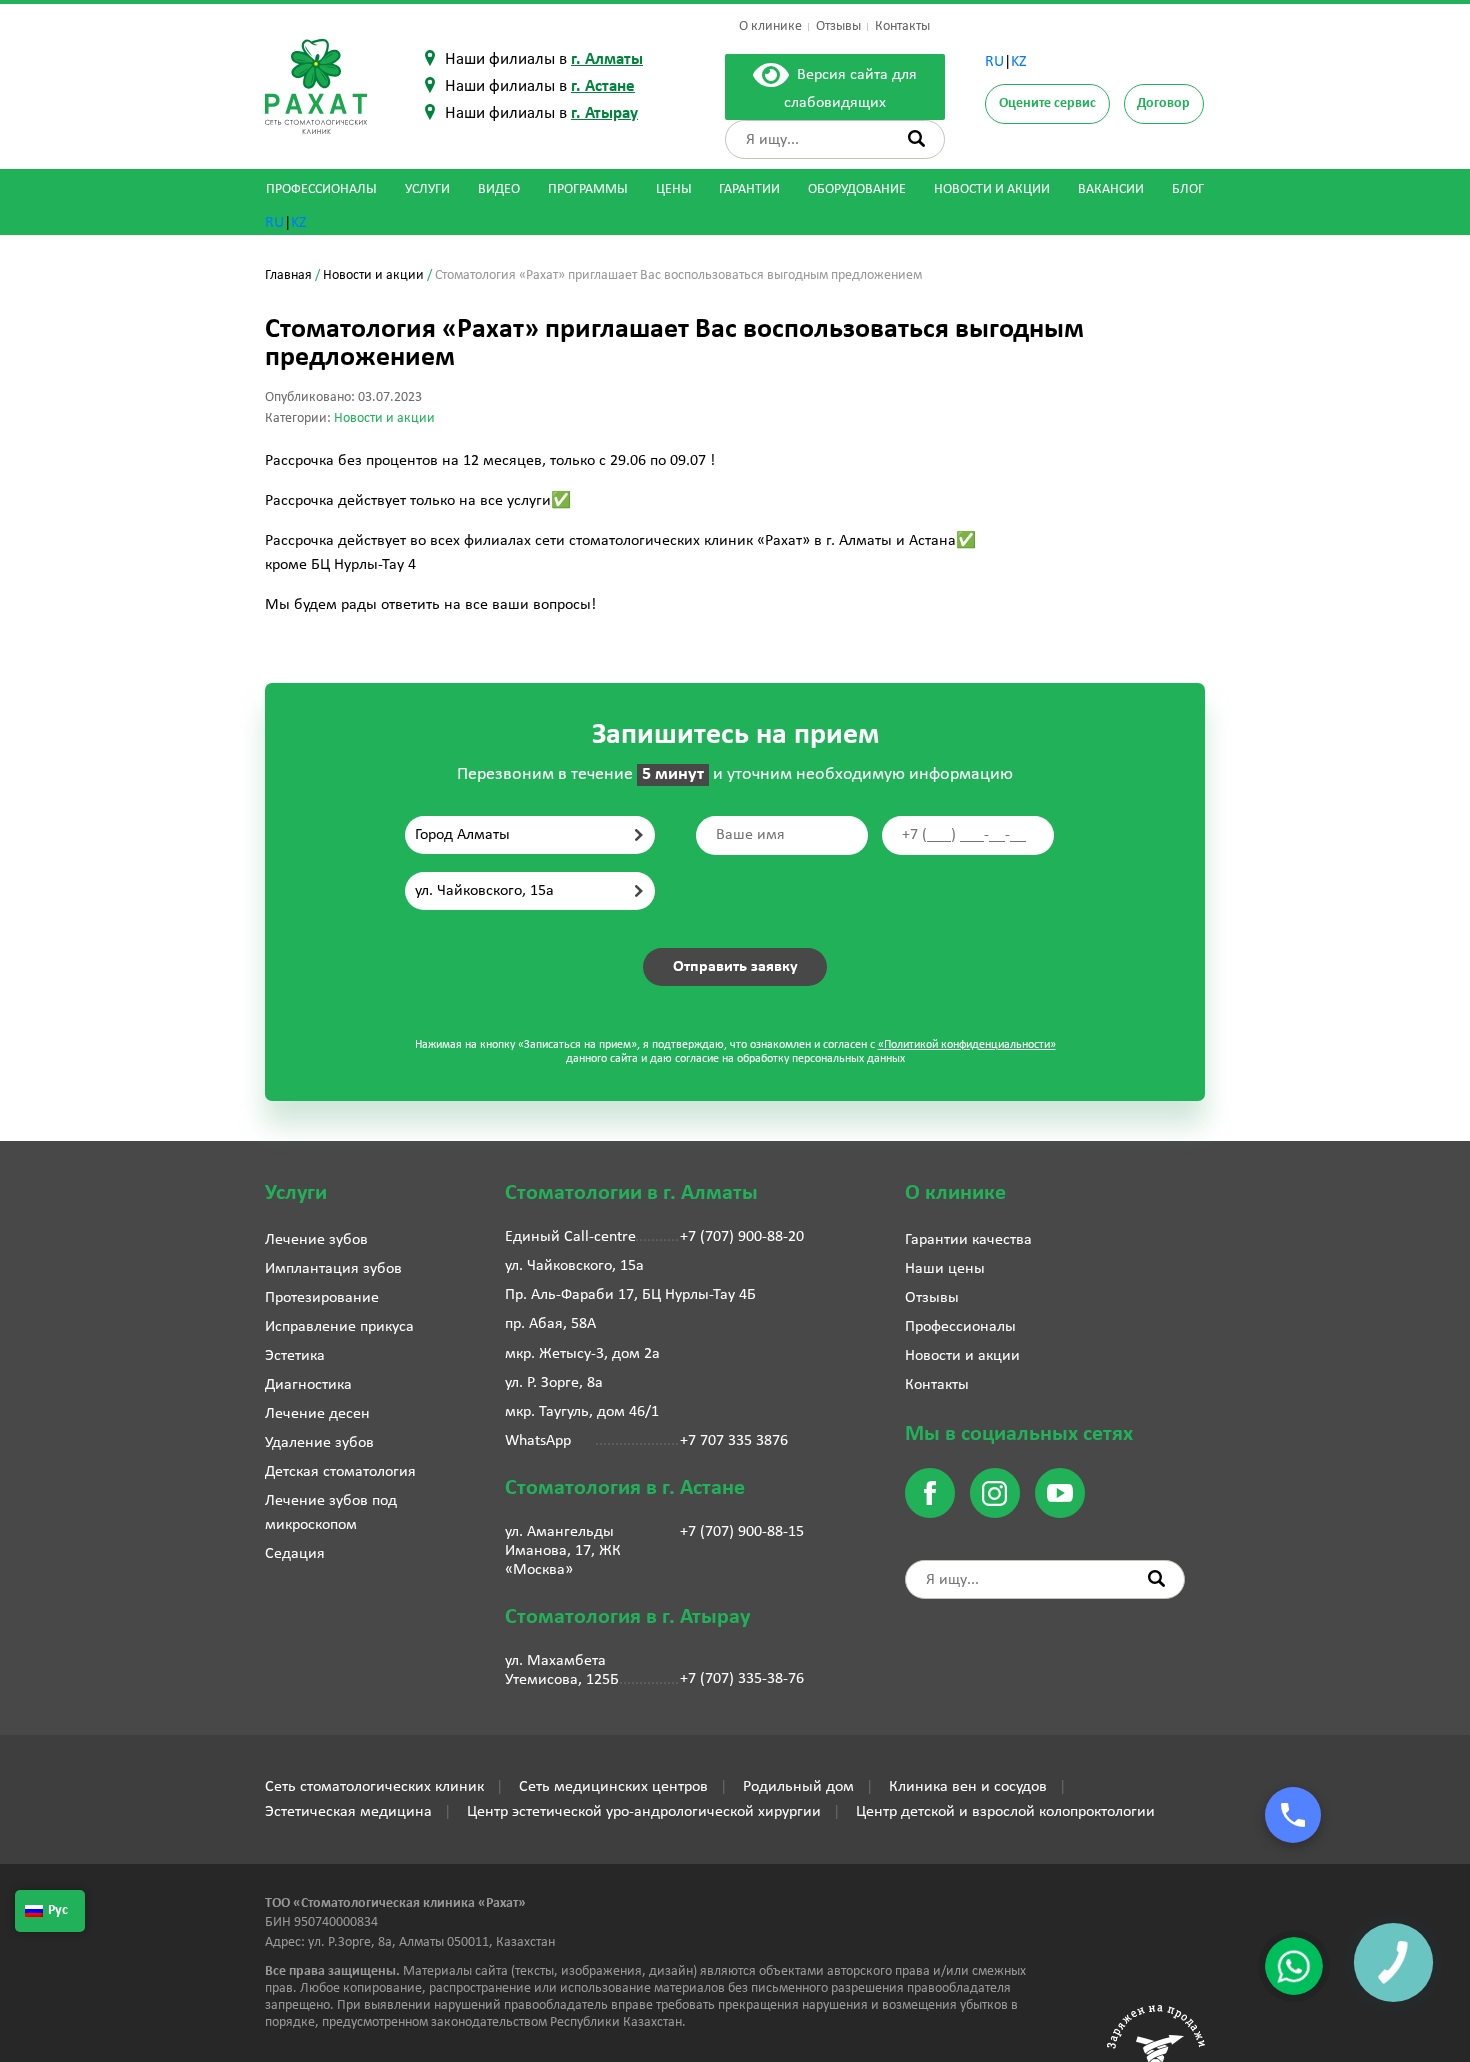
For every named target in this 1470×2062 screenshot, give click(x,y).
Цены (674, 189)
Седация (295, 1554)
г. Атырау (604, 113)
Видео (499, 189)
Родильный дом (798, 1787)
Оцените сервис (1047, 103)
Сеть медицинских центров (613, 1787)
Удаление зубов (319, 1443)
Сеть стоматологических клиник (374, 1787)
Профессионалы (321, 189)
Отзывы (838, 26)
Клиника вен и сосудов (968, 1787)
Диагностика (308, 1385)
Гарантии (749, 189)
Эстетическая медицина (348, 1812)
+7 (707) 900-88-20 (742, 1237)
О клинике (770, 26)
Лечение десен (317, 1414)
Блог (1188, 189)
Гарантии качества (968, 1240)
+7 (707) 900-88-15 (742, 1532)
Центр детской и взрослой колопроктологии (1005, 1812)
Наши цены (945, 1269)
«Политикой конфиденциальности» (967, 1045)
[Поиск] (916, 138)
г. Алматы (607, 59)
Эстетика (295, 1356)
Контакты (902, 26)
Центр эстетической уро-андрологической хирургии (644, 1812)
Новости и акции (992, 189)
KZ (1019, 62)
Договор (1163, 103)
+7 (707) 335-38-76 (742, 1679)
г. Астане (603, 86)
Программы (588, 189)
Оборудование (857, 189)
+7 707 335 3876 (734, 1441)
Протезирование (322, 1298)
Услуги (427, 189)
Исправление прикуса (339, 1327)
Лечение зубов (316, 1240)
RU (994, 62)
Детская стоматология (340, 1472)
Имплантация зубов (333, 1269)
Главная (288, 275)
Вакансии (1111, 189)
